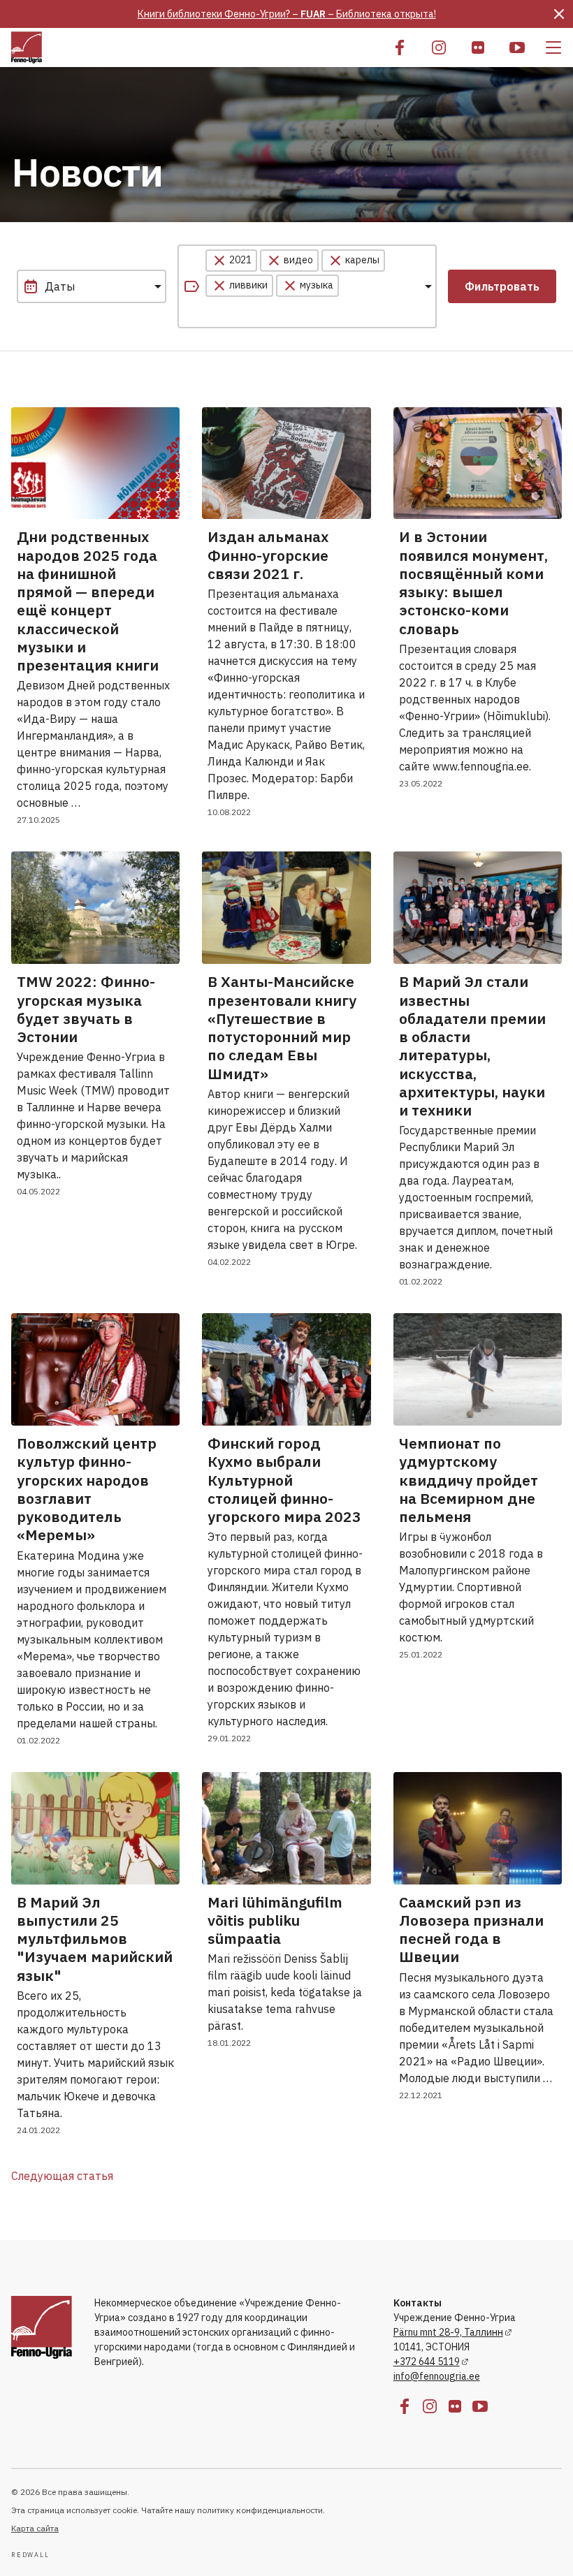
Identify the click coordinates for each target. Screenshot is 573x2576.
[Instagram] (439, 47)
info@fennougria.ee (437, 2376)
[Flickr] (478, 47)
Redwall (30, 2555)
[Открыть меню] (553, 47)
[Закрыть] (559, 14)
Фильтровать (502, 286)
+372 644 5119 (427, 2362)
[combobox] (307, 286)
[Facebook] (400, 47)
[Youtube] (517, 47)
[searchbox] (271, 312)
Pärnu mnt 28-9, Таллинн (448, 2332)
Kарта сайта (35, 2528)
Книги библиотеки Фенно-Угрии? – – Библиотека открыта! (287, 14)
